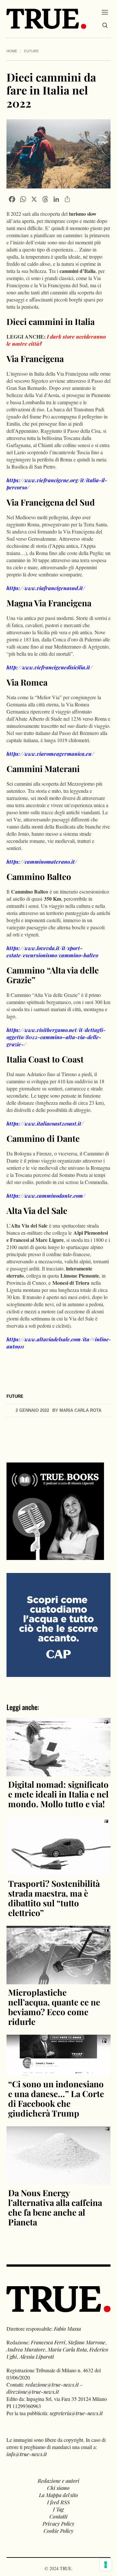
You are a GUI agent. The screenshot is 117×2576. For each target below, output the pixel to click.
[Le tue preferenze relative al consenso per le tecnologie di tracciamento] (106, 2565)
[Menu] (105, 12)
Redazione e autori (58, 2481)
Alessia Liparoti (37, 2357)
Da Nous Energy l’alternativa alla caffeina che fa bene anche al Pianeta (55, 2207)
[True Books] (55, 1556)
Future (31, 51)
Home (12, 51)
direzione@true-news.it (33, 2392)
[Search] (105, 25)
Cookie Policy (58, 2531)
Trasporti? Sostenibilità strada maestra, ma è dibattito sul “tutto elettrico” (54, 1898)
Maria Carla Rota (67, 2349)
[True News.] (46, 19)
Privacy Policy (58, 2524)
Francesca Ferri (48, 2342)
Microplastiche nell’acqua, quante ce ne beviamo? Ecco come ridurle (54, 2007)
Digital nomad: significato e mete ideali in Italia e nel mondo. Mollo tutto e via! (58, 1794)
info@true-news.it (27, 2454)
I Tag (58, 2509)
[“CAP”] (58, 1624)
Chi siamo (58, 2488)
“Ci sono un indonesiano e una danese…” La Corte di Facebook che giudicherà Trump (56, 2099)
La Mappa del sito (58, 2495)
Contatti (58, 2516)
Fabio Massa (67, 2329)
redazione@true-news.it (52, 2384)
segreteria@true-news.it (76, 2413)
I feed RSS (58, 2502)
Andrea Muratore (26, 2349)
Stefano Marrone (87, 2342)
